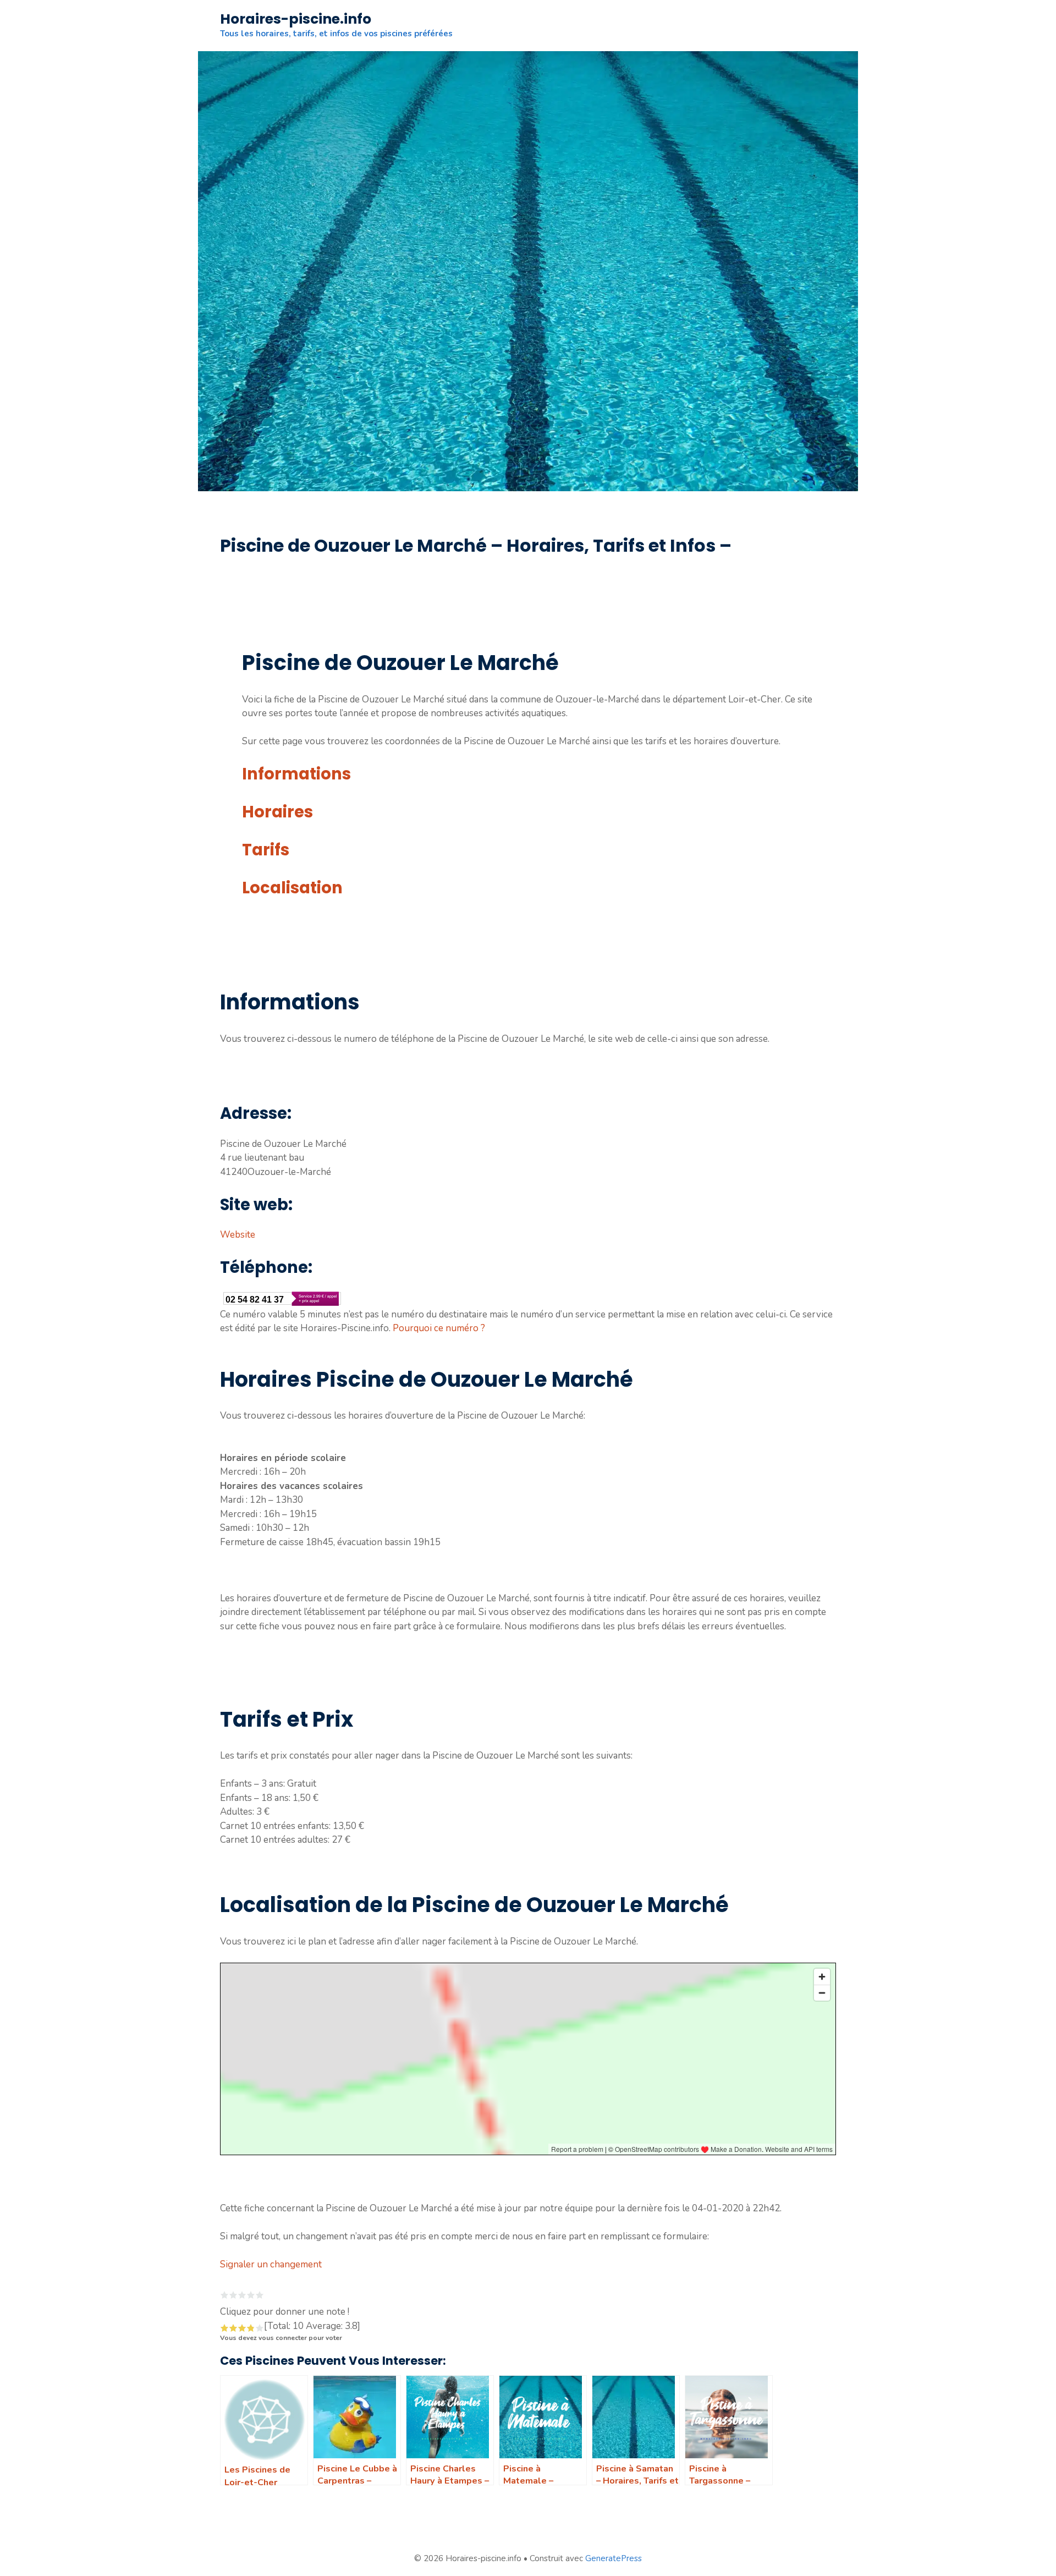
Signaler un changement (271, 2264)
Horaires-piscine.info (296, 19)
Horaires (277, 812)
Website (238, 1235)
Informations (296, 774)
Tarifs (266, 850)
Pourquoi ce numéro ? (439, 1328)
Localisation (292, 888)
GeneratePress (614, 2558)
